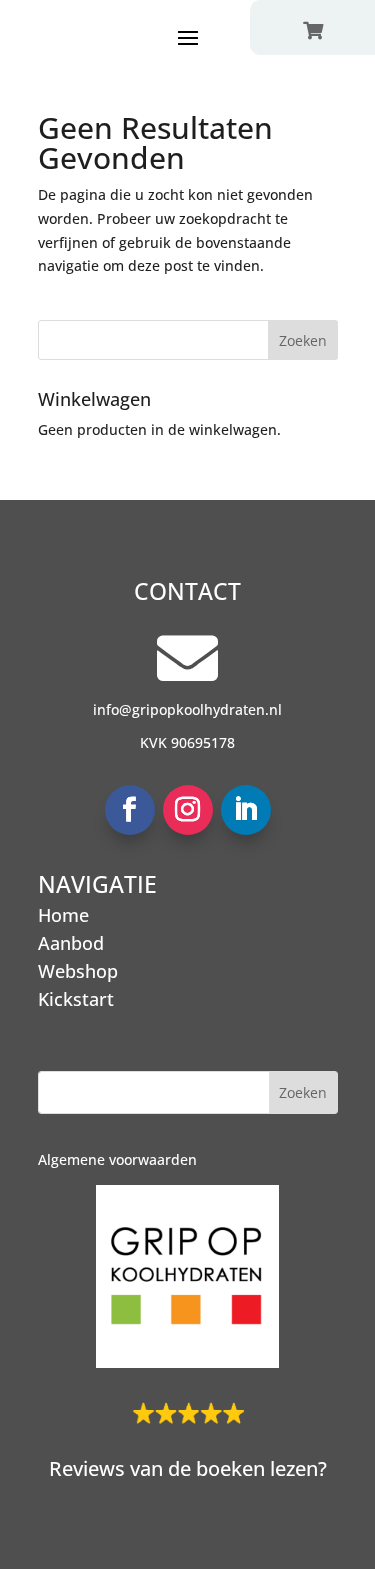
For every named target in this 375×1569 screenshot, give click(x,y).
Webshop (78, 971)
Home (63, 915)
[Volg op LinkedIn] (246, 810)
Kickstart (76, 999)
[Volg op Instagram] (188, 810)
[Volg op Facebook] (130, 810)
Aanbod (71, 943)
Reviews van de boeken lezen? (188, 1468)
